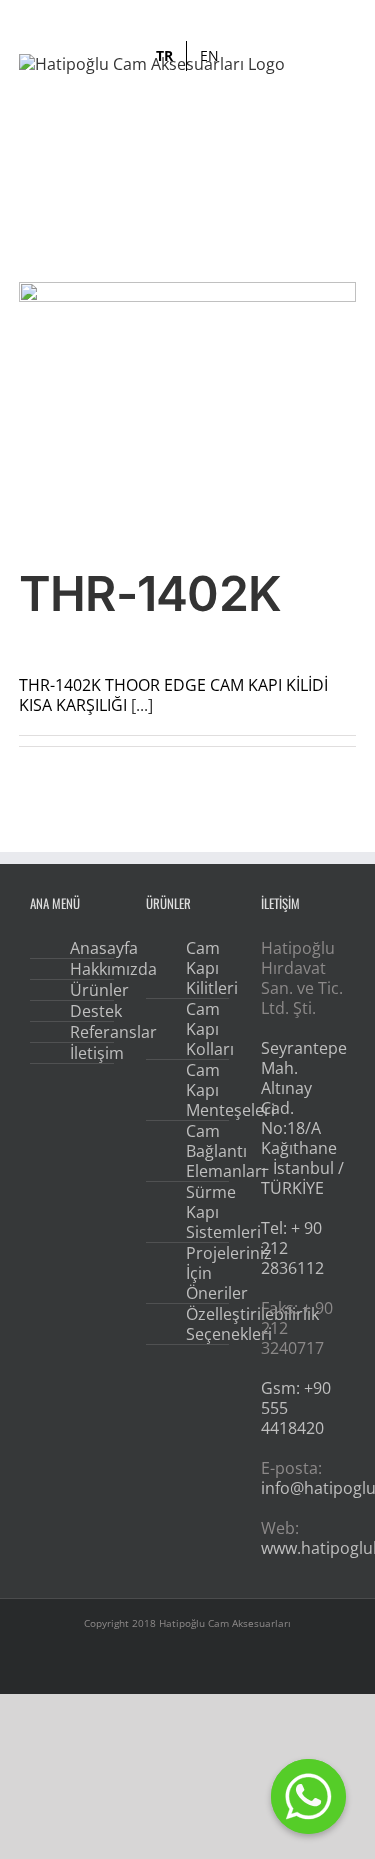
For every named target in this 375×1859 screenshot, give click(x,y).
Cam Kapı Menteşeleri (202, 1090)
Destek (86, 1011)
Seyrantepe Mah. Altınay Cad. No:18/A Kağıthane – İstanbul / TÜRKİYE (304, 1118)
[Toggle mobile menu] (348, 89)
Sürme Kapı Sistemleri (202, 1212)
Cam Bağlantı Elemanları (202, 1151)
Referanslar (86, 1032)
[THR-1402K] (188, 408)
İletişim (86, 1053)
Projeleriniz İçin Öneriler (202, 1273)
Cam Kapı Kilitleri (202, 968)
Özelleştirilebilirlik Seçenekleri (202, 1324)
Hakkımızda (86, 969)
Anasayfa (86, 948)
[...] (142, 705)
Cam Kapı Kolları (202, 1029)
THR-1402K (150, 593)
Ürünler (86, 990)
